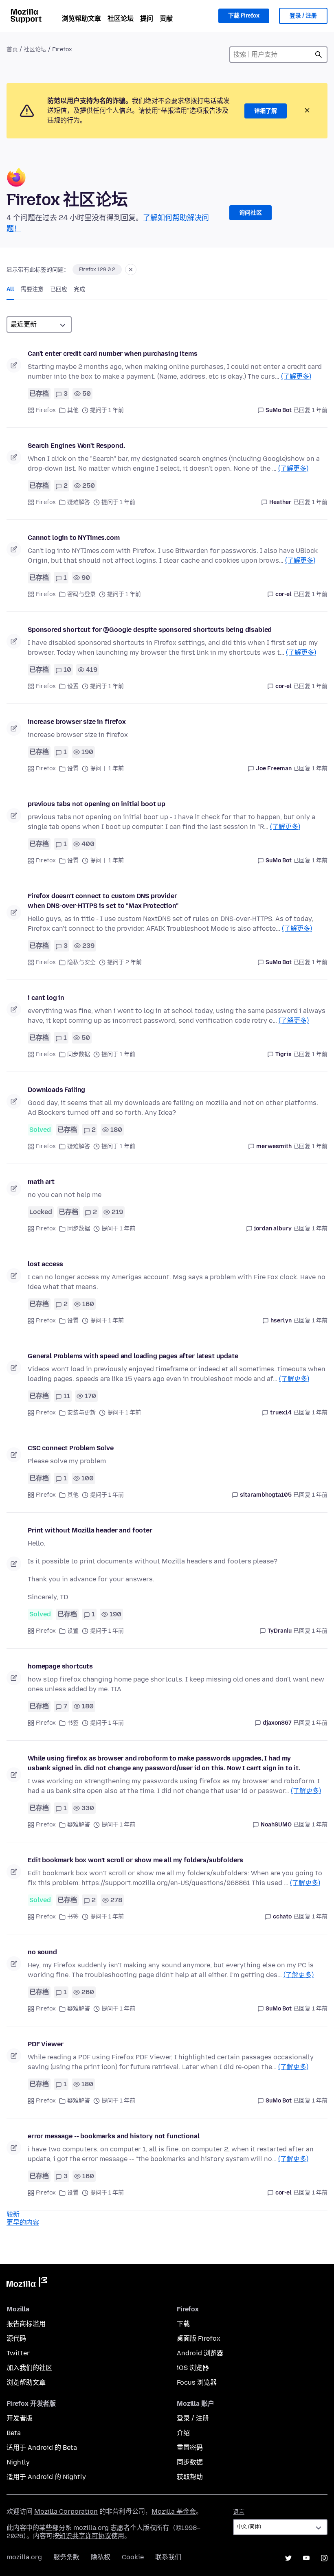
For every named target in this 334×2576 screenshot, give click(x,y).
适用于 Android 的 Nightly (46, 2477)
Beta (14, 2433)
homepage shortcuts (60, 1666)
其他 (73, 410)
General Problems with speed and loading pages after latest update (133, 1356)
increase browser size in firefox (77, 722)
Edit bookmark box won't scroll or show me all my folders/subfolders (135, 1860)
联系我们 (168, 2557)
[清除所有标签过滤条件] (131, 270)
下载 (183, 2324)
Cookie (133, 2557)
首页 (12, 49)
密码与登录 (81, 594)
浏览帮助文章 (81, 19)
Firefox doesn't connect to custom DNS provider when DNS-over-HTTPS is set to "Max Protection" (103, 901)
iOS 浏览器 (193, 2368)
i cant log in (46, 998)
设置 (73, 686)
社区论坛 (121, 19)
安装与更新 (81, 1413)
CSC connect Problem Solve (71, 1448)
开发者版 (20, 2418)
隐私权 (101, 2557)
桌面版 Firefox (199, 2338)
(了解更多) (296, 376)
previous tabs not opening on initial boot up (97, 804)
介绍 (183, 2433)
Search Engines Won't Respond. (76, 446)
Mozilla (27, 2284)
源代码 (16, 2338)
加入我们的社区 (29, 2368)
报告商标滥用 (26, 2324)
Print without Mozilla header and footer (90, 1530)
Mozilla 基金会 (174, 2511)
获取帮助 (190, 2477)
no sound (42, 1952)
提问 (147, 19)
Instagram (324, 2558)
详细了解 (266, 111)
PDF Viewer (45, 2044)
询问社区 (250, 213)
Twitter (18, 2353)
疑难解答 (79, 502)
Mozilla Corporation (66, 2511)
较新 (13, 2214)
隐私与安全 (81, 962)
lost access (45, 1264)
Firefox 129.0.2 (97, 270)
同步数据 (79, 1054)
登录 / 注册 (303, 16)
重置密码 (190, 2448)
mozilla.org (24, 2557)
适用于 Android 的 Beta (42, 2448)
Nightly (18, 2462)
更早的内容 (23, 2222)
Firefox (46, 410)
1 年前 (320, 410)
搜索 (319, 55)
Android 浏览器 (200, 2353)
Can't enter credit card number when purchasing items (113, 354)
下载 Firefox (244, 16)
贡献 (166, 19)
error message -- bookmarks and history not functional (114, 2136)
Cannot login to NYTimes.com (74, 538)
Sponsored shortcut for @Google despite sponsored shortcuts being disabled (150, 630)
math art (41, 1182)
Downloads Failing (56, 1090)
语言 (239, 2512)
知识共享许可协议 (85, 2536)
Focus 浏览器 (197, 2382)
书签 (73, 1723)
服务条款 (66, 2557)
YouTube (306, 2558)
